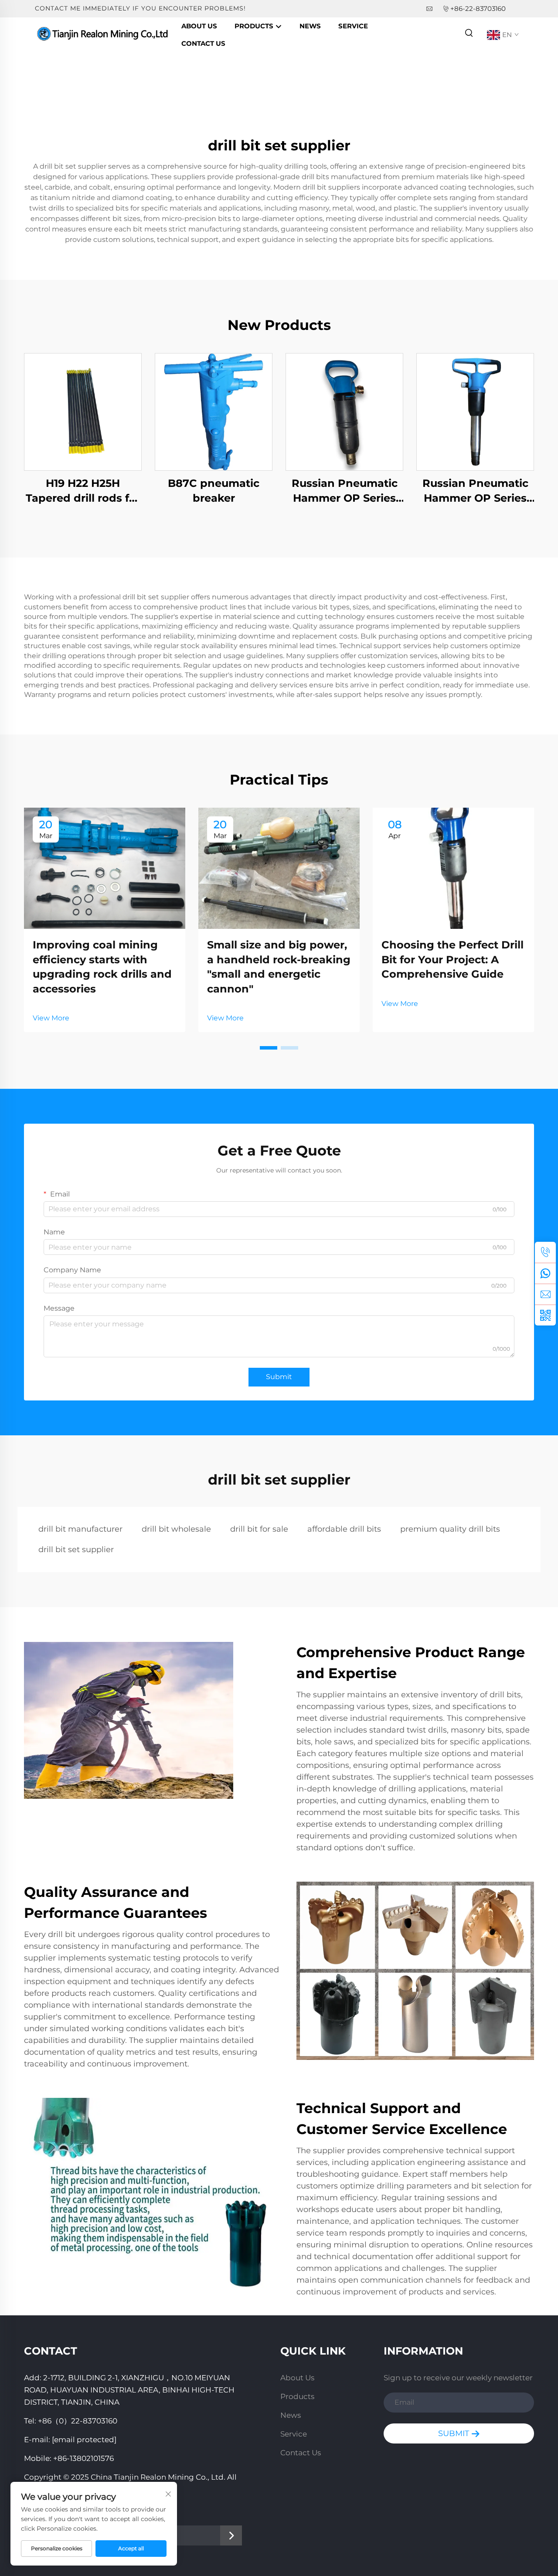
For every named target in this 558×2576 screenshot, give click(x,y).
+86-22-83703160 (478, 8)
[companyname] (104, 34)
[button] (269, 1048)
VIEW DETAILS (83, 412)
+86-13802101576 (83, 2458)
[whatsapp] (545, 1273)
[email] (545, 1294)
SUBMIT (455, 2433)
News (310, 26)
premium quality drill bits (450, 1529)
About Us (199, 26)
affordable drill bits (344, 1529)
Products (255, 26)
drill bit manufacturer (80, 1529)
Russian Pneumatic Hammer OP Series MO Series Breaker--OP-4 (475, 491)
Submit (279, 1377)
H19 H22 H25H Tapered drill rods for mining (83, 491)
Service (353, 26)
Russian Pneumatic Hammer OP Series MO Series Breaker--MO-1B (344, 491)
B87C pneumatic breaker (214, 491)
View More (51, 1018)
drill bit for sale (259, 1529)
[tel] (545, 1252)
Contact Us (203, 43)
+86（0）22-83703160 (78, 2421)
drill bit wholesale (176, 1529)
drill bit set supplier (76, 1550)
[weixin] (545, 1315)
